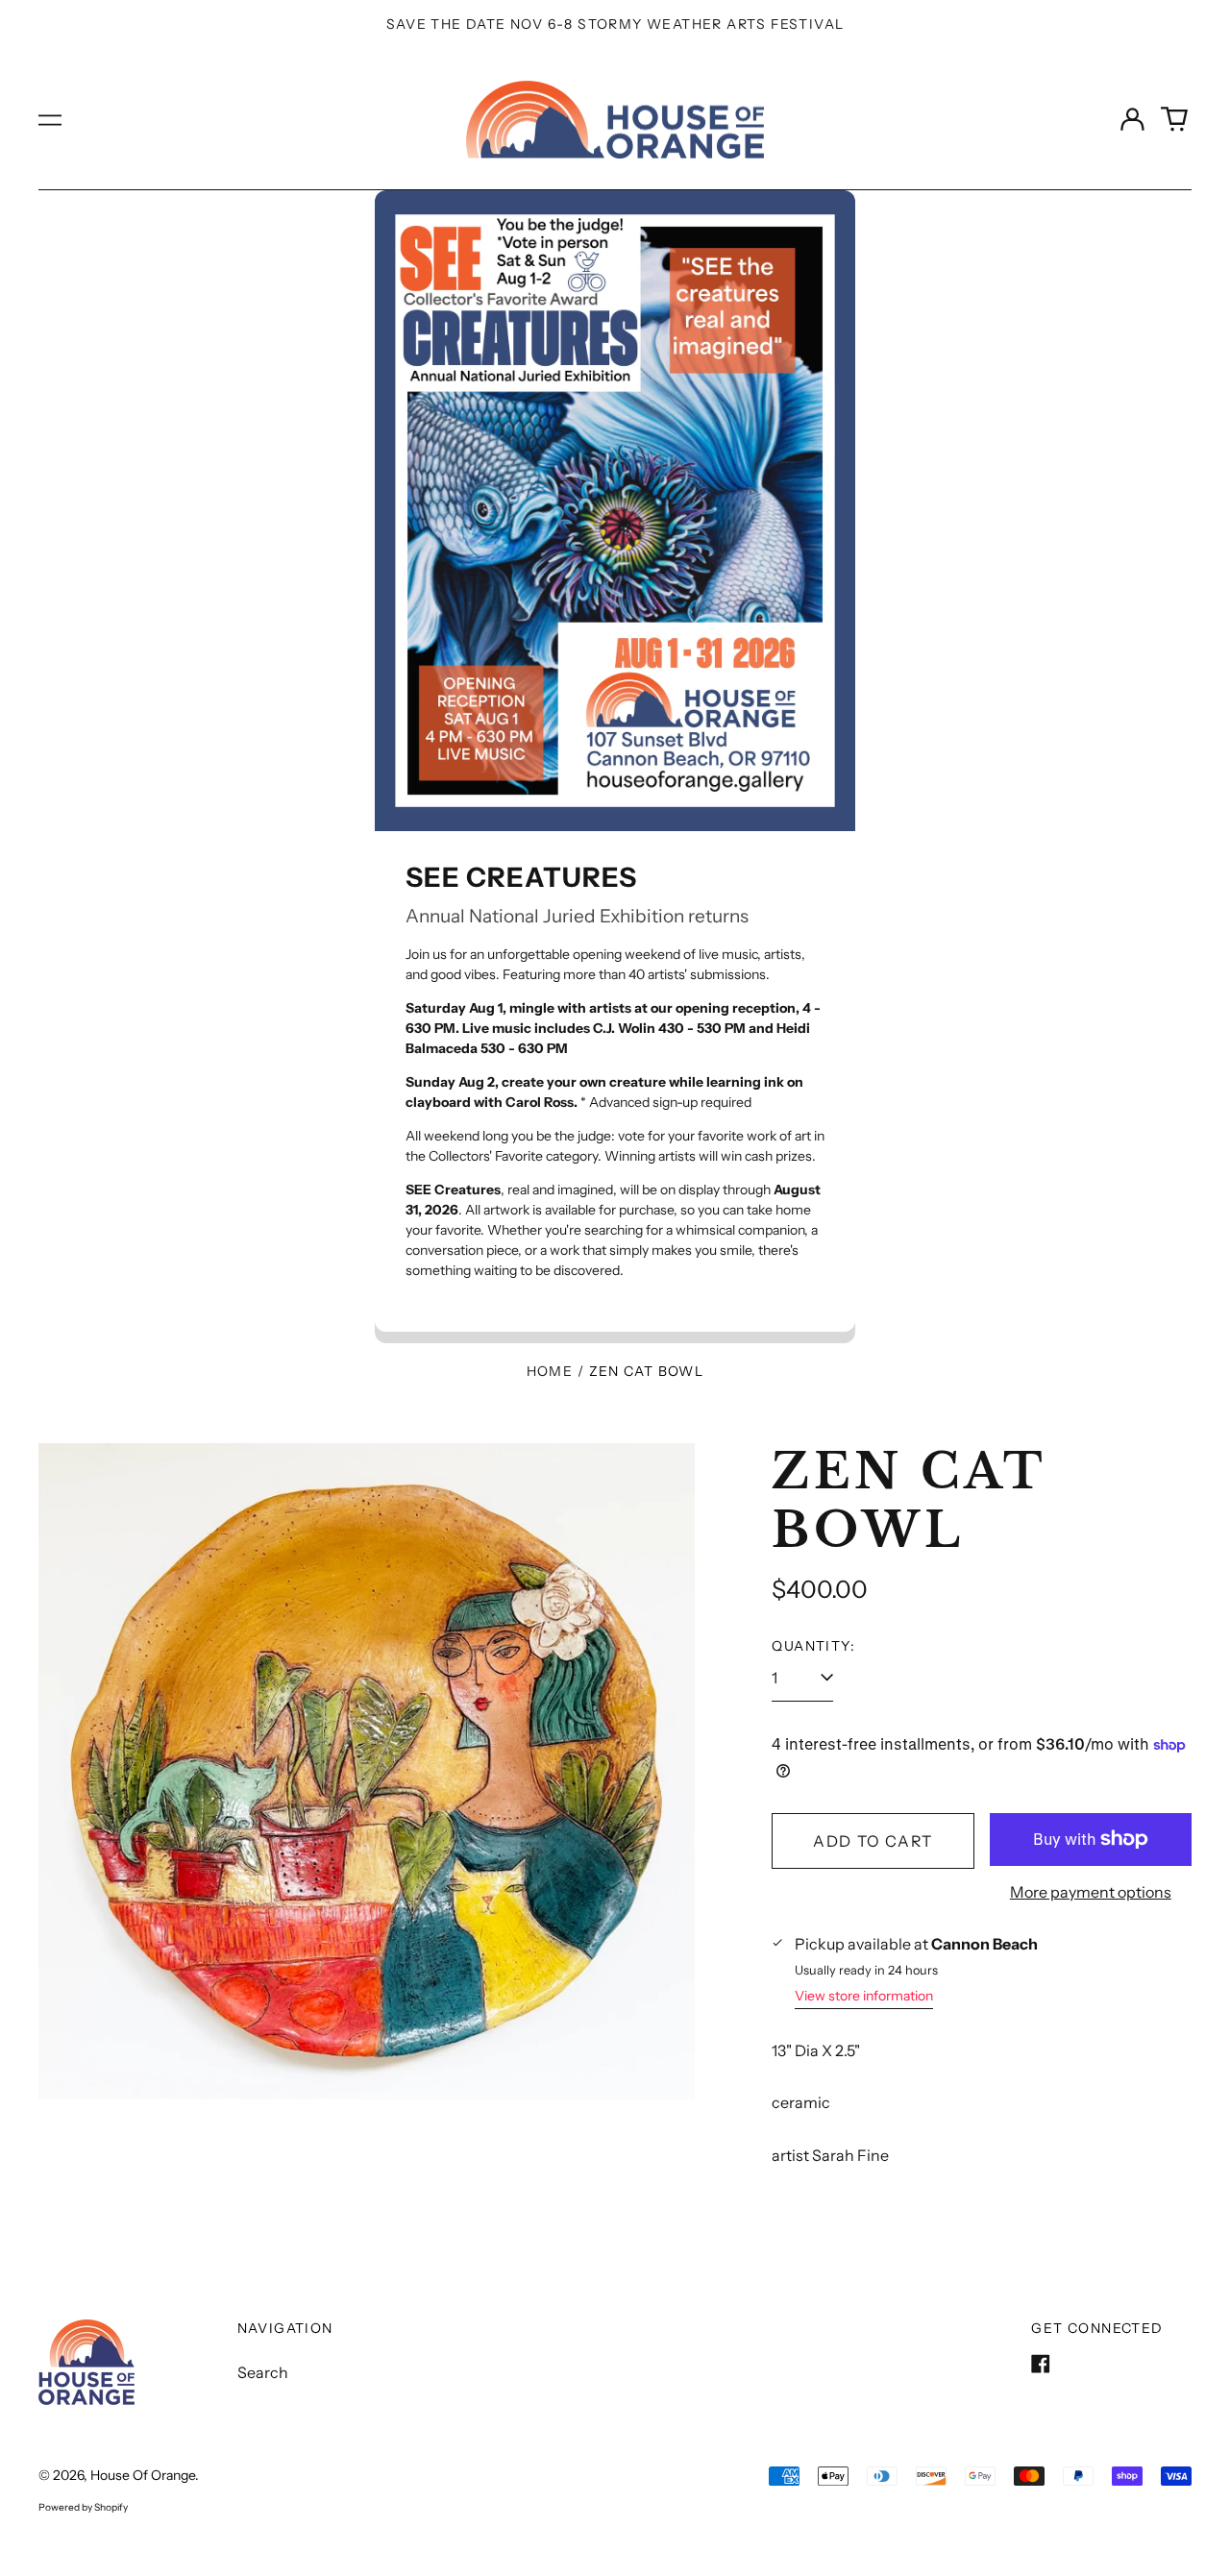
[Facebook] (1041, 2364)
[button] (1174, 119)
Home (550, 1371)
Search (263, 2372)
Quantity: (813, 1646)
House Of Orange (143, 2475)
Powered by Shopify (83, 2507)
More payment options (1091, 1892)
